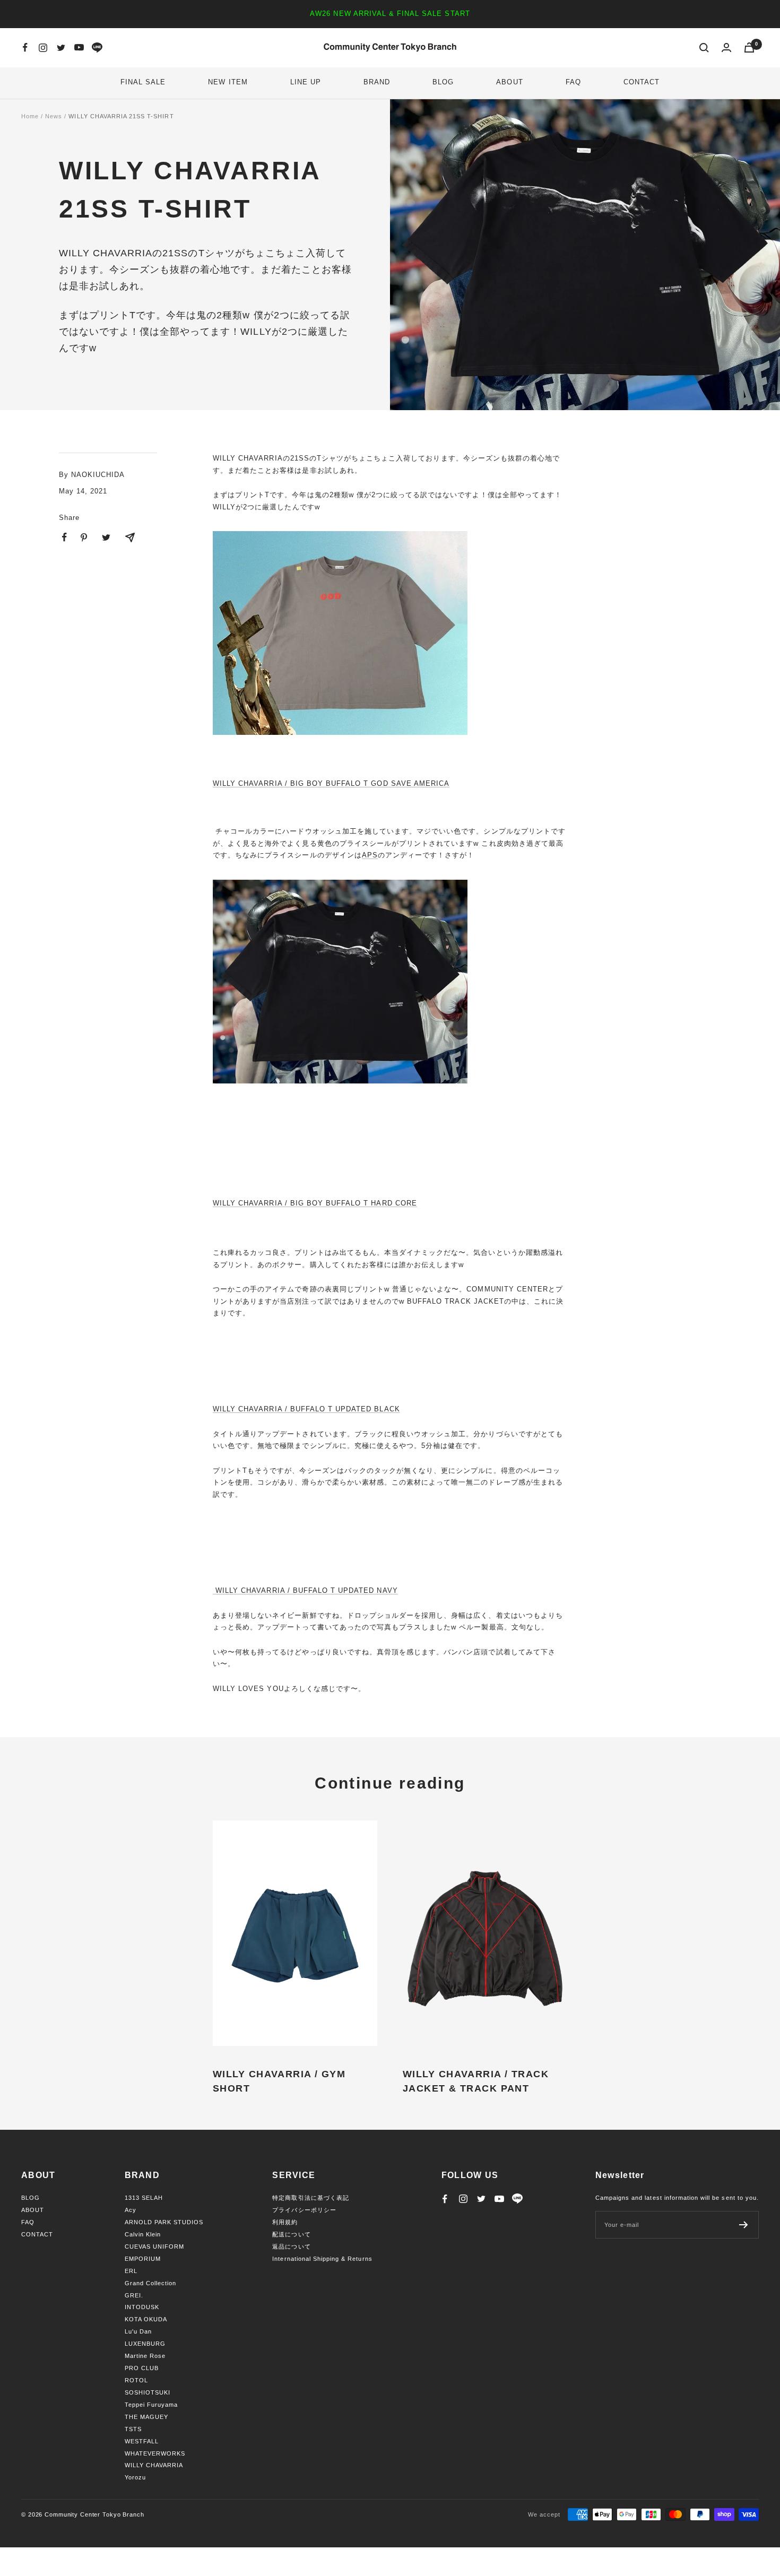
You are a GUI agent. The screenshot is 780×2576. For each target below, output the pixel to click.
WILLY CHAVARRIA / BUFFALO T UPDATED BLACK (306, 1409)
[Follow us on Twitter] (61, 48)
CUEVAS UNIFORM (155, 2247)
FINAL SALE (143, 82)
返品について (291, 2247)
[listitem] (64, 537)
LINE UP (306, 82)
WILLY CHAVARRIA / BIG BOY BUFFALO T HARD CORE (315, 1203)
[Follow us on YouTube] (79, 48)
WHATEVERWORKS (155, 2453)
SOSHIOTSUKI (148, 2392)
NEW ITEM (228, 82)
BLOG (443, 82)
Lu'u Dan (138, 2331)
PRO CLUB (142, 2368)
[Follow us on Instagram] (43, 48)
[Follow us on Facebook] (25, 48)
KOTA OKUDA (146, 2319)
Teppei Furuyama (151, 2405)
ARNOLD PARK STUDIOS (164, 2222)
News (54, 116)
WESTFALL (142, 2441)
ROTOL (136, 2380)
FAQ (573, 82)
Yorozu (135, 2477)
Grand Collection (151, 2283)
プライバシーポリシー (304, 2210)
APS (370, 855)
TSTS (133, 2429)
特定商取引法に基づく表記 (310, 2198)
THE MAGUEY (146, 2417)
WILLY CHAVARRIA (154, 2465)
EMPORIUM (143, 2259)
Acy (131, 2210)
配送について (291, 2234)
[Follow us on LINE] (97, 48)
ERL (131, 2271)
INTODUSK (142, 2307)
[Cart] (749, 47)
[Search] (704, 48)
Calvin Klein (143, 2234)
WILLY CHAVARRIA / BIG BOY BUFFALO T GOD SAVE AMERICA (331, 783)
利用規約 (285, 2222)
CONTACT (642, 82)
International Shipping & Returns (322, 2259)
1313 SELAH (144, 2198)
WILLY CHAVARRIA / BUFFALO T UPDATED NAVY (305, 1590)
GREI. (134, 2295)
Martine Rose (145, 2356)
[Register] (744, 2225)
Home (30, 116)
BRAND (377, 82)
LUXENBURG (145, 2344)
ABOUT (509, 82)
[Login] (726, 47)
